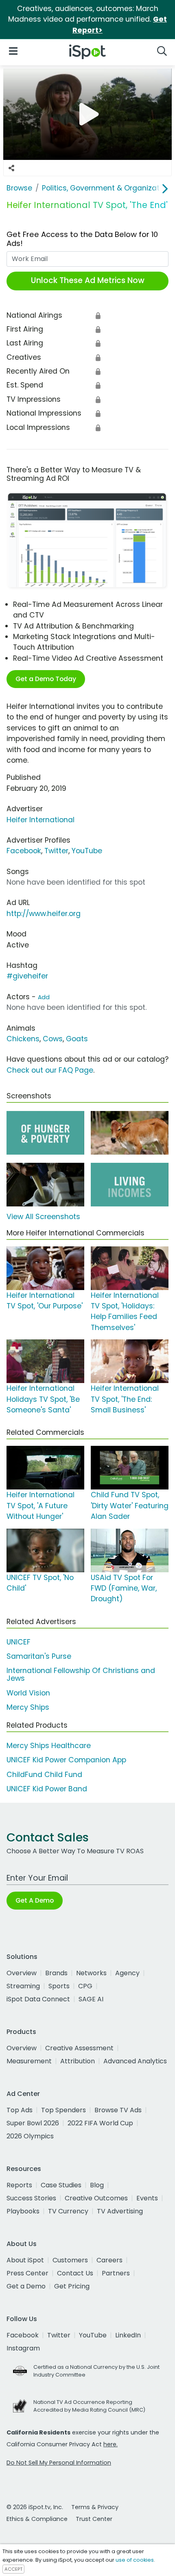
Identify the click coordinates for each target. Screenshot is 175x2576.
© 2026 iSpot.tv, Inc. (35, 2507)
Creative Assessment (79, 2048)
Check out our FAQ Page (50, 1070)
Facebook (24, 851)
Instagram (23, 2348)
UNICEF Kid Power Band (47, 1789)
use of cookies (135, 2560)
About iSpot (25, 2260)
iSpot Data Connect (38, 1999)
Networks (91, 1973)
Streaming (23, 1986)
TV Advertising (120, 2211)
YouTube (87, 851)
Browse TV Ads (118, 2110)
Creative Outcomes (96, 2198)
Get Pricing (72, 2286)
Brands (56, 1973)
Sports (59, 1986)
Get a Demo (26, 2286)
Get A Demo (35, 1900)
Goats (77, 1039)
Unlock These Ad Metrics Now (88, 280)
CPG (85, 1986)
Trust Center (94, 2519)
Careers (109, 2260)
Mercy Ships (28, 1707)
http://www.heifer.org (44, 914)
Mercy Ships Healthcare (49, 1746)
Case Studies (61, 2185)
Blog (97, 2185)
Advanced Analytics (135, 2061)
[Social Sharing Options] (11, 168)
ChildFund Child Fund (44, 1775)
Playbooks (23, 2211)
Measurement (29, 2061)
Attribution (78, 2061)
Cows (53, 1039)
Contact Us (75, 2273)
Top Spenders (63, 2110)
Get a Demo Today (46, 679)
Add (44, 997)
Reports (19, 2185)
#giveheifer (27, 976)
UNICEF (19, 1642)
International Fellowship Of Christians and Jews (81, 1674)
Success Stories (31, 2198)
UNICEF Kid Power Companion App (66, 1760)
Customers (70, 2260)
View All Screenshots (43, 1217)
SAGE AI (91, 1999)
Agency (127, 1973)
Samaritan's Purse (39, 1656)
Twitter (56, 851)
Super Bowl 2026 (33, 2123)
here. (110, 2444)
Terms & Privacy (95, 2507)
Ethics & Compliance (37, 2519)
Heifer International (40, 820)
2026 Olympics (30, 2136)
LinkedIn (128, 2335)
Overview (22, 1973)
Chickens (23, 1039)
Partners (116, 2273)
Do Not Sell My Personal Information (59, 2463)
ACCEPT (13, 2569)
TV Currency (68, 2211)
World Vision (28, 1693)
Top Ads (20, 2110)
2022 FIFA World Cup (100, 2123)
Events (147, 2198)
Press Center (27, 2273)
